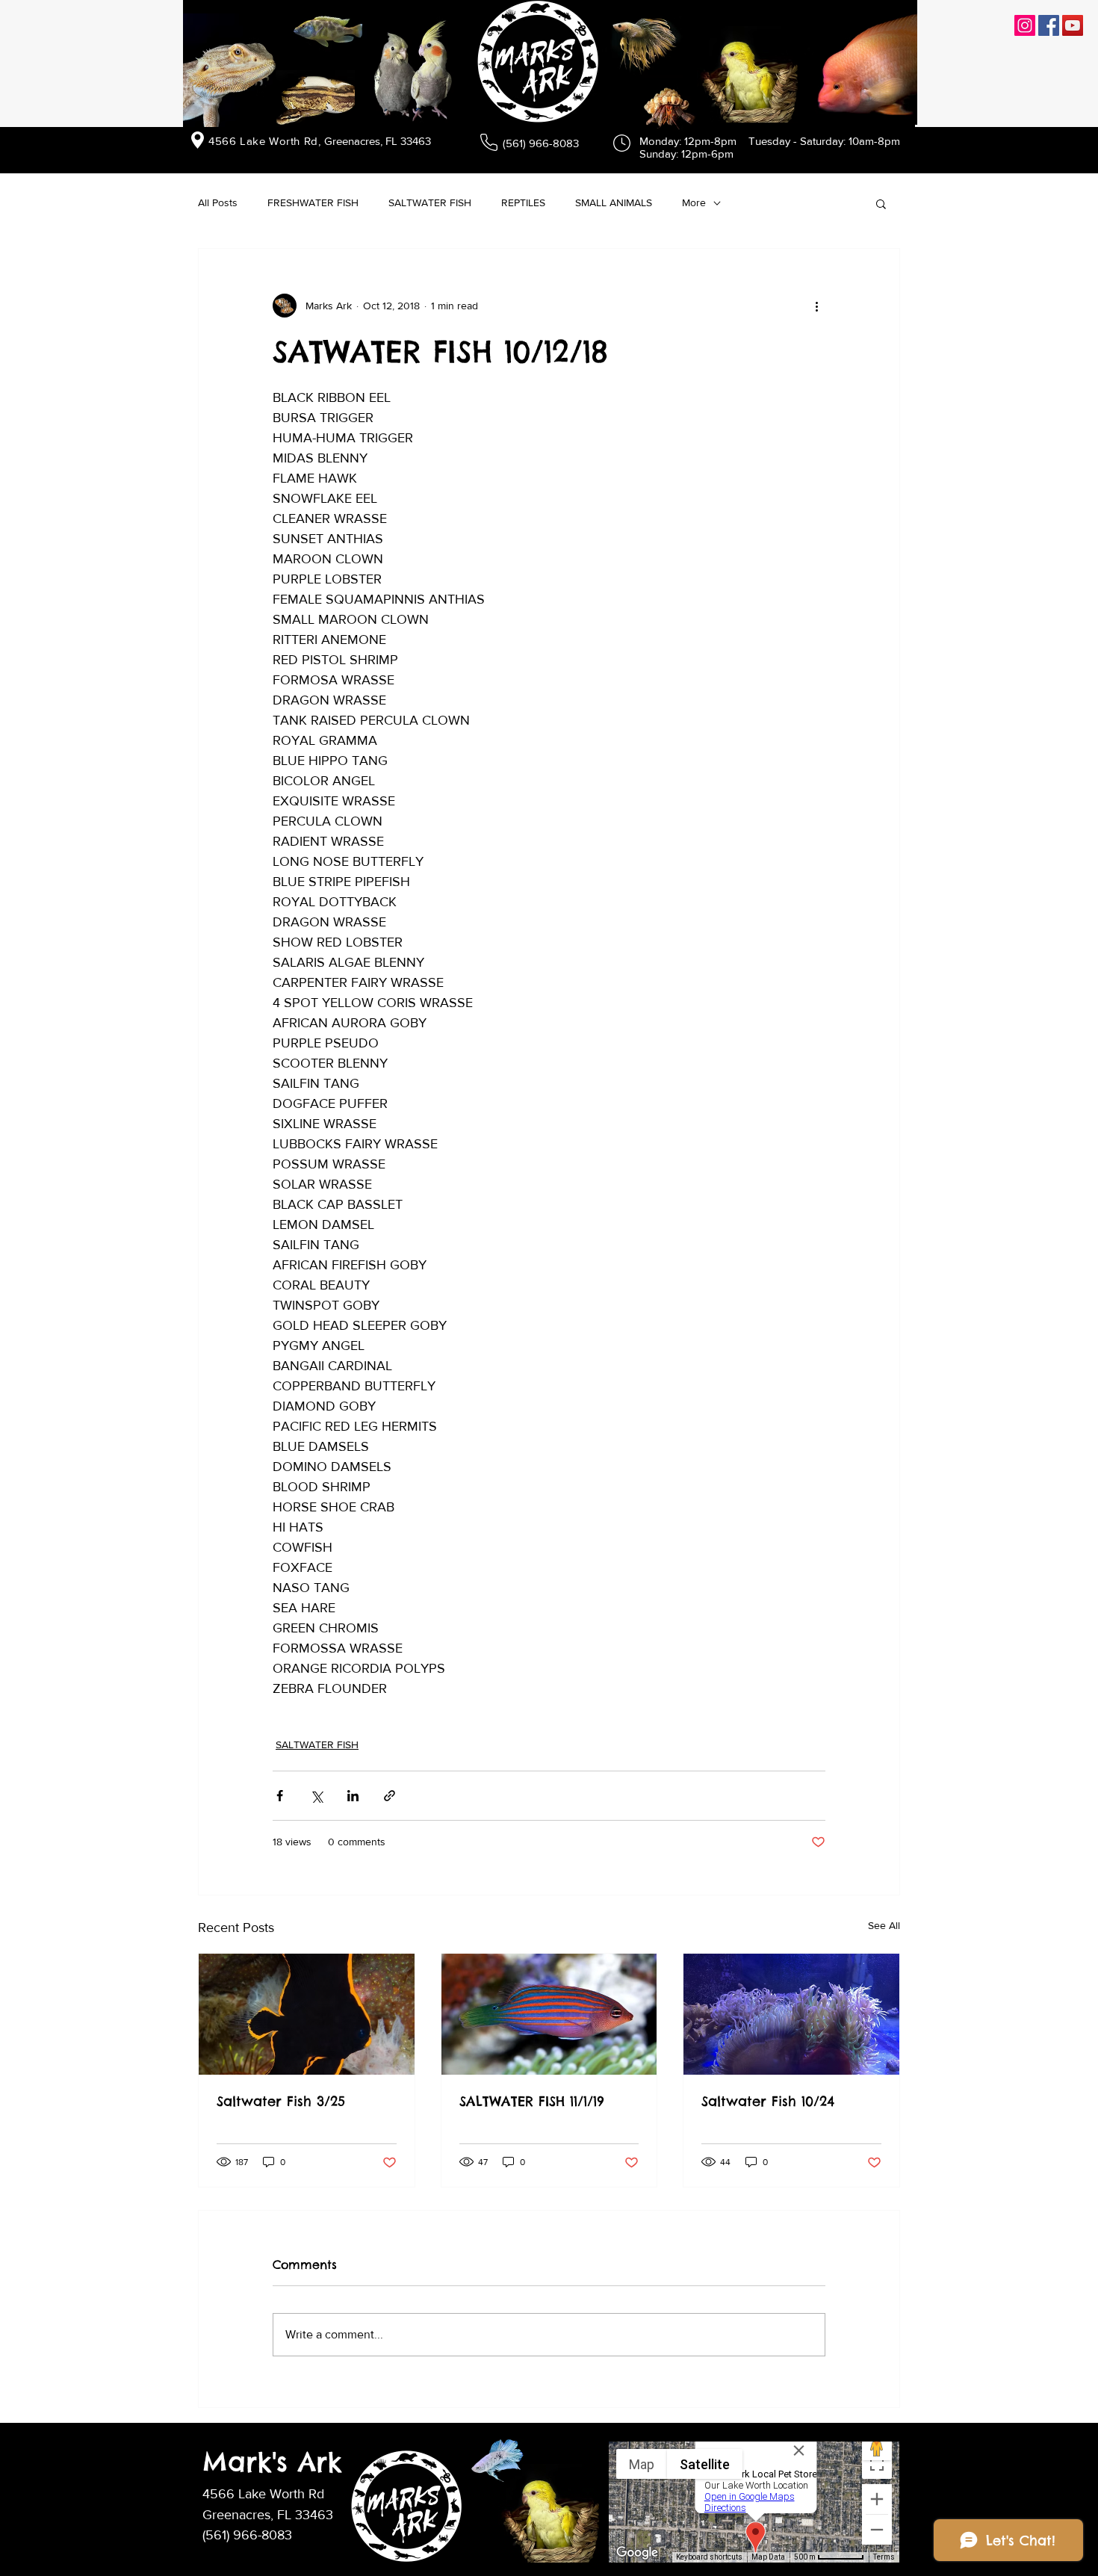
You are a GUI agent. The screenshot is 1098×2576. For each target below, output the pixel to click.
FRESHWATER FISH (313, 202)
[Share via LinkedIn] (353, 1796)
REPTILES (523, 202)
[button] (881, 203)
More (694, 202)
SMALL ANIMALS (614, 202)
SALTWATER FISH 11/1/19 (532, 2101)
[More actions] (816, 306)
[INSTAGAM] (1025, 25)
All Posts (218, 202)
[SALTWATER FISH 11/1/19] (549, 2014)
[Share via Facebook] (280, 1796)
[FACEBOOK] (1049, 25)
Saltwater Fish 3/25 (281, 2101)
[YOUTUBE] (1073, 25)
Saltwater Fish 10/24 (768, 2101)
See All (884, 1925)
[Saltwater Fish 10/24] (791, 2014)
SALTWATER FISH (430, 202)
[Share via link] (390, 1796)
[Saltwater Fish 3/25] (307, 2014)
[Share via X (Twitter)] (316, 1796)
